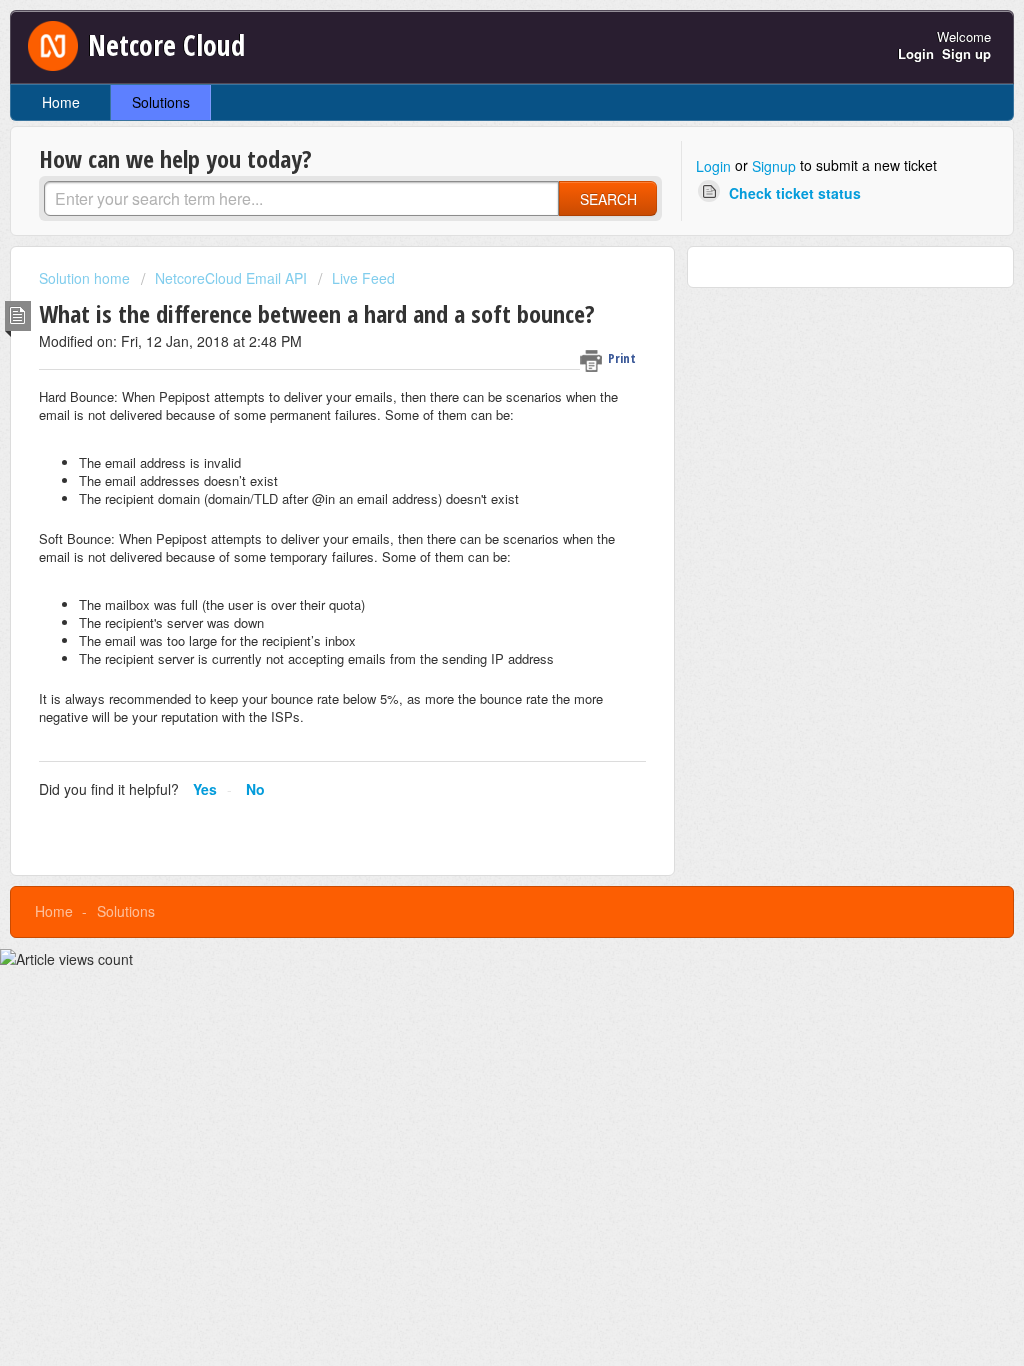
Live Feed (363, 278)
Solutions (161, 102)
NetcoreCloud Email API (231, 278)
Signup (774, 166)
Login (713, 166)
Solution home (86, 278)
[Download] (475, 425)
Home (61, 102)
